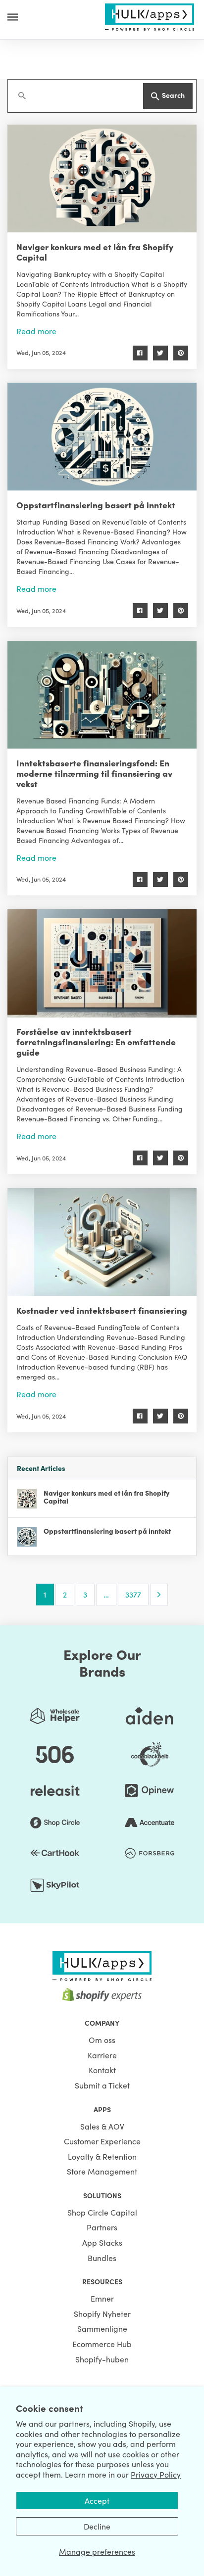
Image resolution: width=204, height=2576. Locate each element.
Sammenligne (102, 2328)
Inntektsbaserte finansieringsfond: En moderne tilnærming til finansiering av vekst (94, 773)
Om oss (102, 2040)
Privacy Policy (156, 2474)
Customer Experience (102, 2141)
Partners (102, 2227)
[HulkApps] (150, 15)
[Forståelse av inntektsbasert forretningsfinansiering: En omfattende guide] (102, 963)
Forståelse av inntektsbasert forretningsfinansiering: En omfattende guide (96, 1042)
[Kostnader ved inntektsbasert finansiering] (102, 1242)
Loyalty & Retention (102, 2156)
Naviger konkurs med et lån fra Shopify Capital (95, 252)
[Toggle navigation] (13, 17)
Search (173, 95)
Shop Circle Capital (102, 2212)
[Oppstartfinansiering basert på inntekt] (102, 437)
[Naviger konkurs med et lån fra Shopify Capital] (102, 178)
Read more (36, 331)
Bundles (102, 2258)
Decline (97, 2526)
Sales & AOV (102, 2126)
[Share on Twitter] (160, 353)
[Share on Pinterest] (181, 353)
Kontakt (102, 2070)
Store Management (102, 2171)
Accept (97, 2500)
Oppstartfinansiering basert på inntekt (96, 505)
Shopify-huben (102, 2359)
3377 (133, 1594)
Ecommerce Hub (102, 2344)
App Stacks (102, 2242)
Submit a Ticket (102, 2085)
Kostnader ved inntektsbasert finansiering (102, 1310)
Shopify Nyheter (102, 2313)
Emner (102, 2298)
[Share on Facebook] (140, 353)
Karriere (102, 2055)
